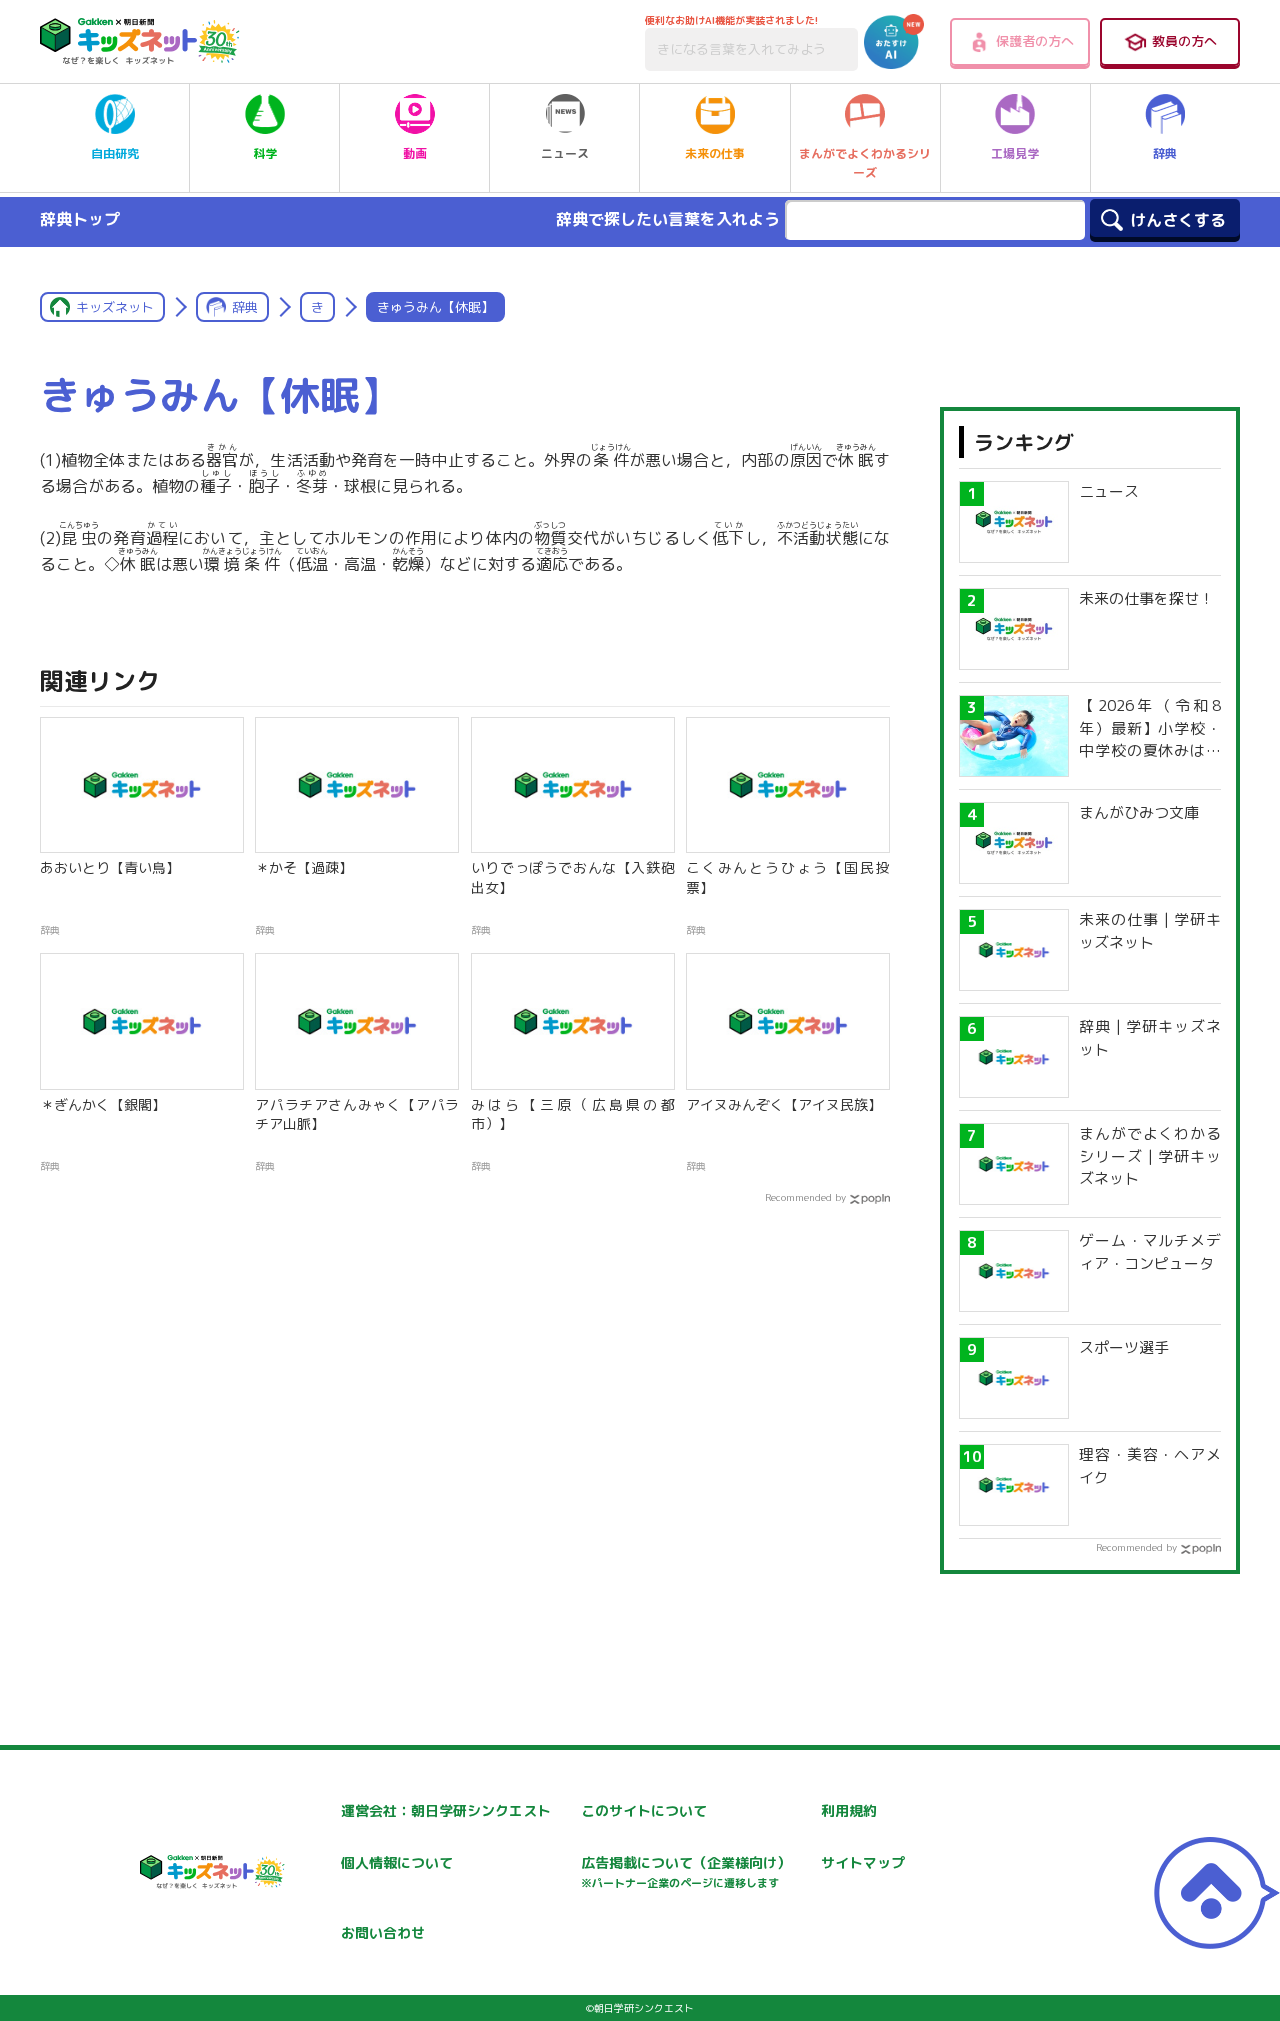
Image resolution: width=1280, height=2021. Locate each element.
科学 (265, 153)
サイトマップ (863, 1862)
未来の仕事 (715, 153)
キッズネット (115, 307)
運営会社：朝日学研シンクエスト (446, 1810)
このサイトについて (644, 1810)
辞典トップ (80, 219)
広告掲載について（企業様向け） (686, 1871)
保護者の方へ (1035, 41)
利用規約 (849, 1810)
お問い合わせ (383, 1932)
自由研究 (115, 153)
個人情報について (397, 1862)
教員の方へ (1184, 41)
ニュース (565, 153)
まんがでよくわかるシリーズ (865, 163)
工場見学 (1015, 153)
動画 (415, 153)
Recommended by (805, 1197)
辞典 (1165, 153)
